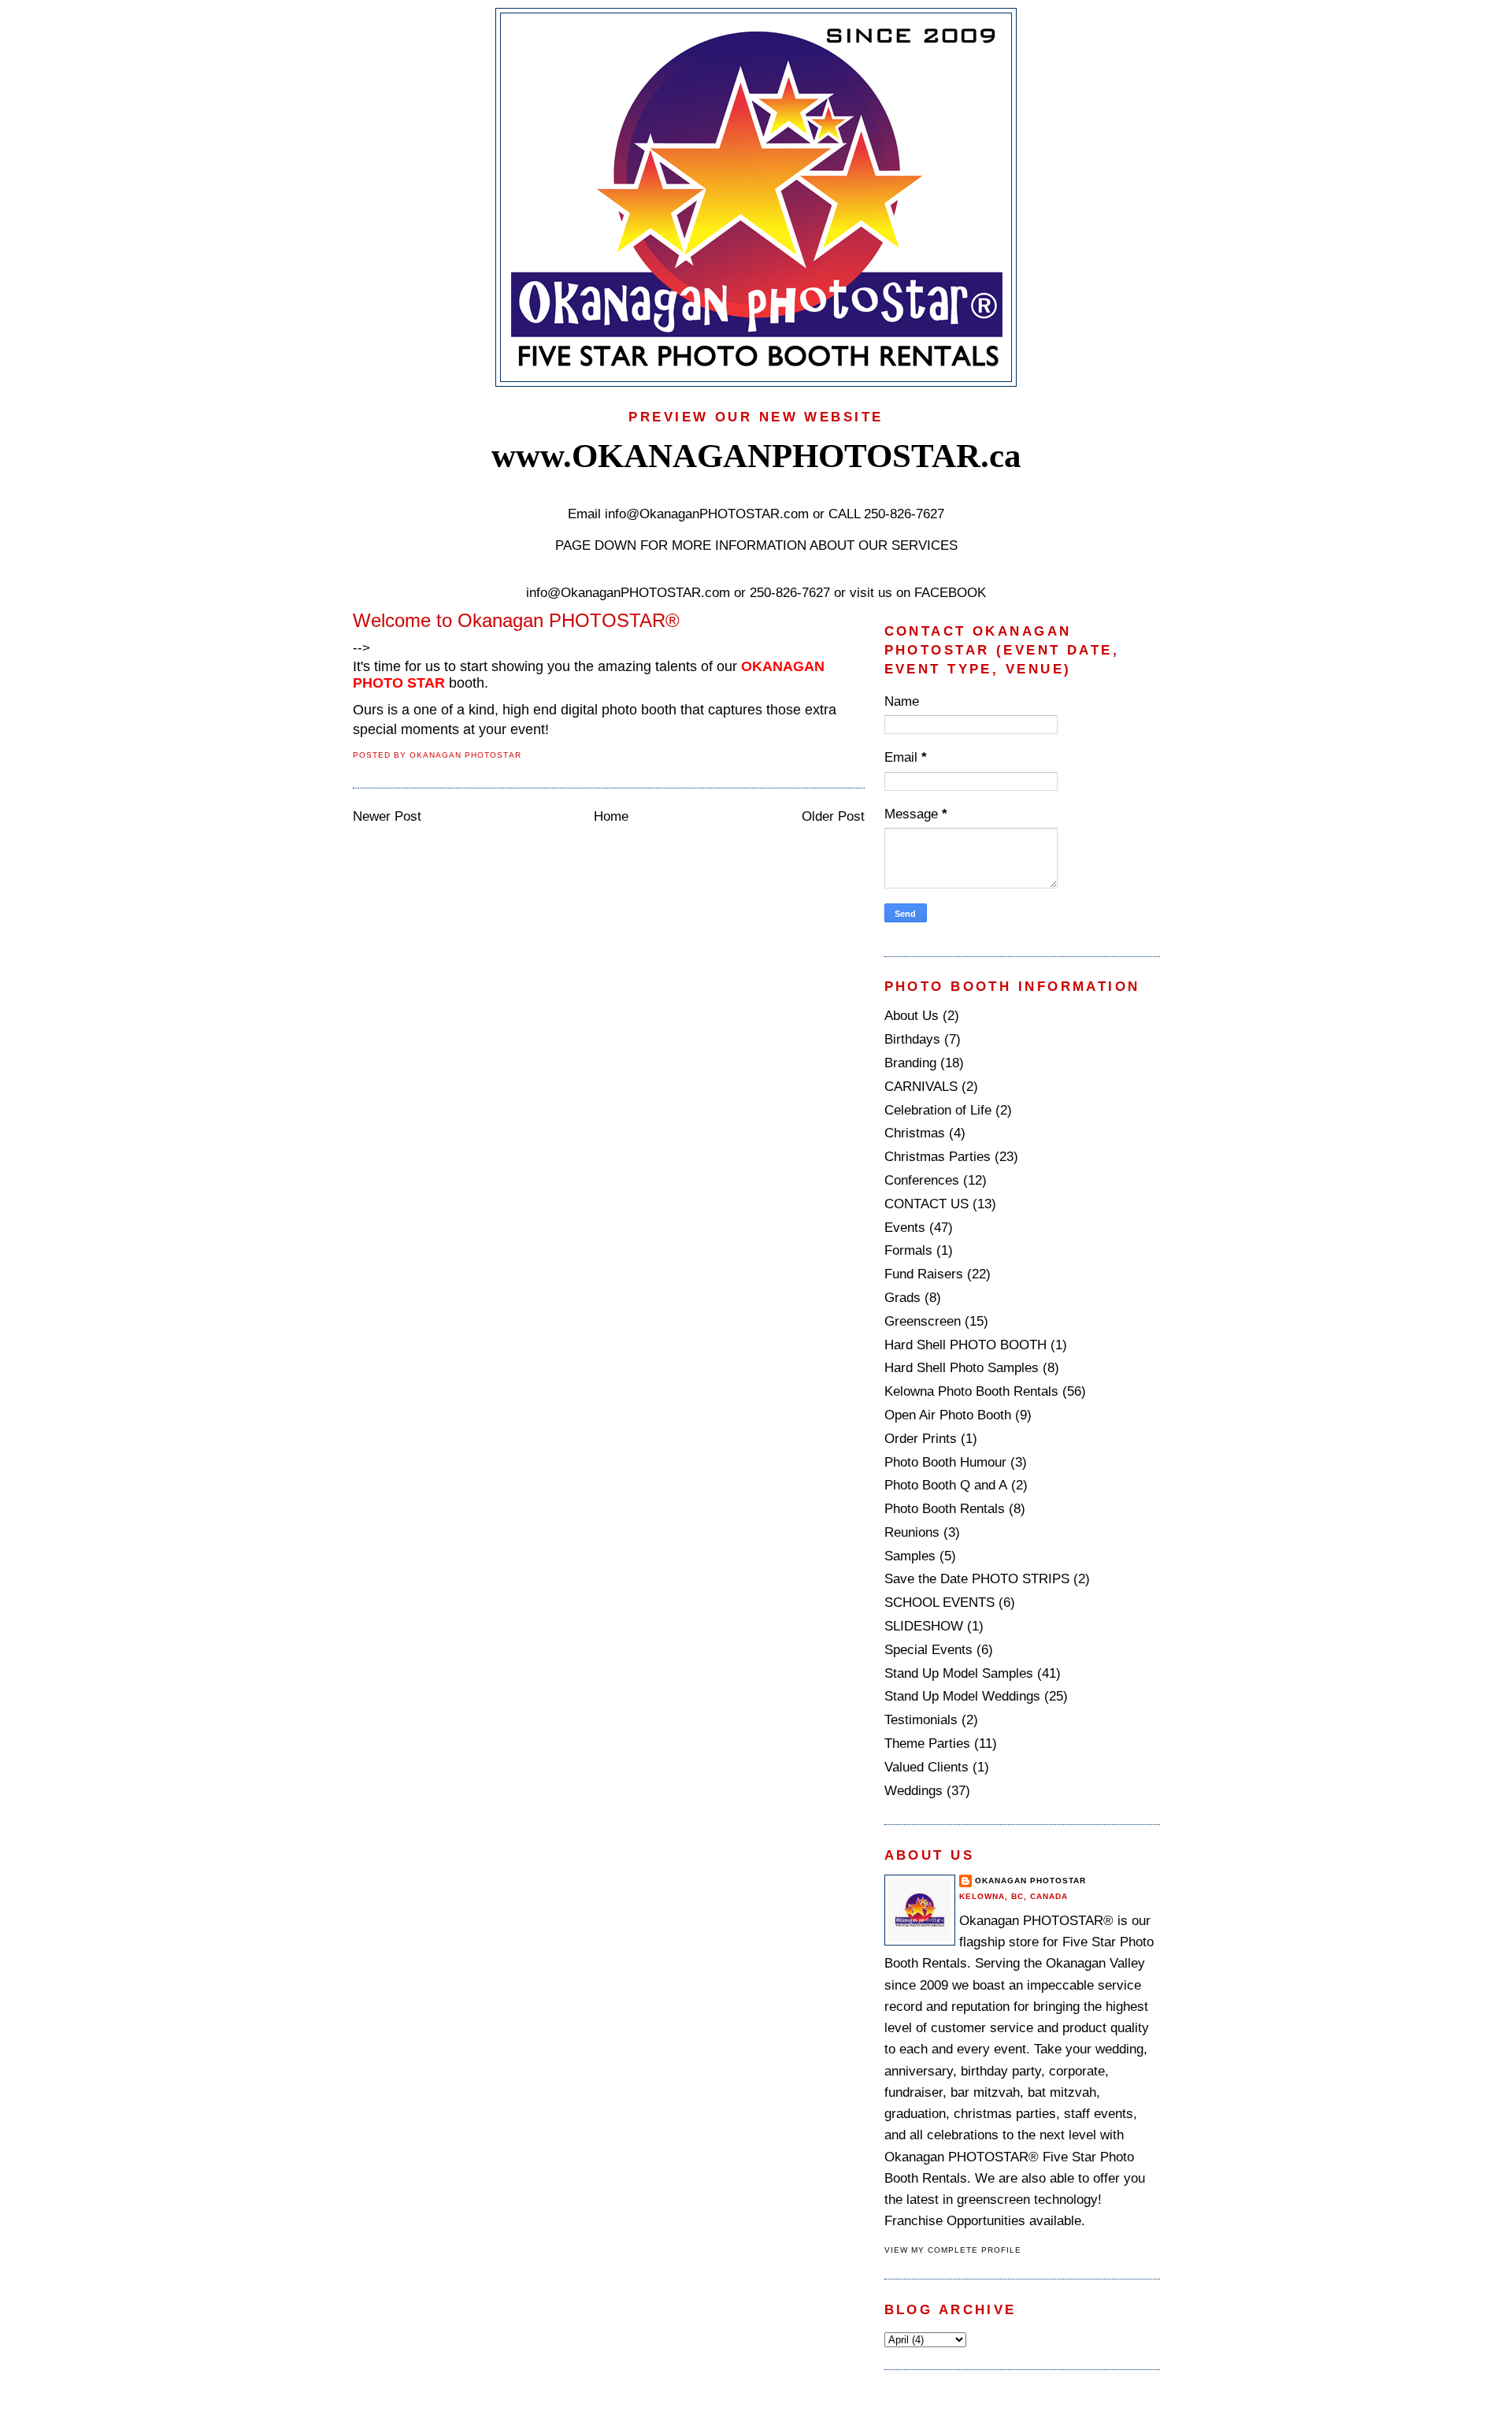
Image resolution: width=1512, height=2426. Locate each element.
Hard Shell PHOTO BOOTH (965, 1345)
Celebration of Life (938, 1110)
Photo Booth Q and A (946, 1485)
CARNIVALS (921, 1087)
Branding (910, 1063)
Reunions (912, 1532)
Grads (902, 1298)
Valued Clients (926, 1767)
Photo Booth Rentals (945, 1509)
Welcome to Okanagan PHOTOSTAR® (516, 620)
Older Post (833, 816)
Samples (910, 1556)
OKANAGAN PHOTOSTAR (1031, 1881)
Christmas (915, 1133)
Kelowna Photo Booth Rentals (971, 1391)
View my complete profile (953, 2250)
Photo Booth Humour (945, 1462)
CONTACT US (926, 1204)
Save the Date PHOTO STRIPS (977, 1579)
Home (611, 816)
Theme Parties (927, 1743)
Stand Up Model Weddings (962, 1696)
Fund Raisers (924, 1274)
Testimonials (921, 1720)
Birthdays (912, 1039)
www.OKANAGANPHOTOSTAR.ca (756, 456)
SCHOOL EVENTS (939, 1602)
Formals (908, 1250)
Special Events (928, 1650)
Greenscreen (923, 1321)
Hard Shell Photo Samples (962, 1368)
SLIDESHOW (924, 1626)
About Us (912, 1016)
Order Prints (921, 1439)
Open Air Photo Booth (948, 1415)
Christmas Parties (938, 1157)
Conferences (922, 1180)
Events (905, 1228)
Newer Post (387, 816)
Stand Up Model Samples (959, 1673)
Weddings (913, 1791)
